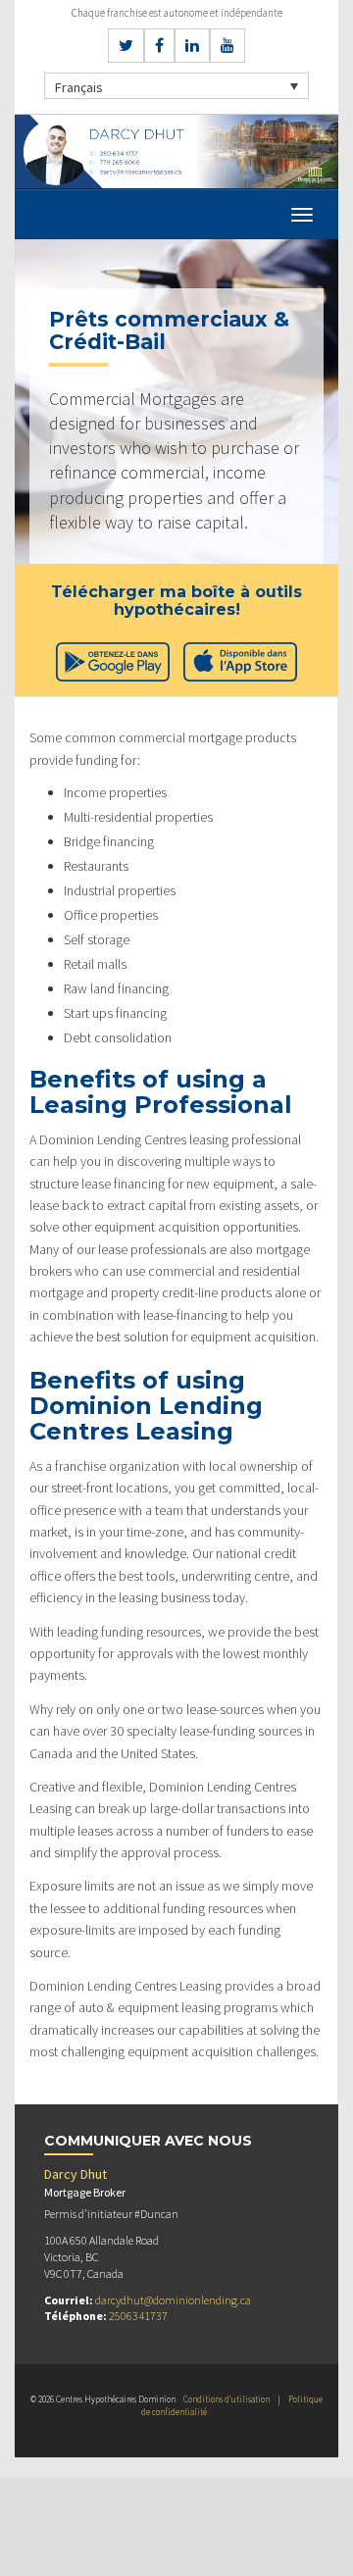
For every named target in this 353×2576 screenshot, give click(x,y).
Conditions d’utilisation (227, 2399)
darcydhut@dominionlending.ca (173, 2300)
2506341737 (138, 2316)
